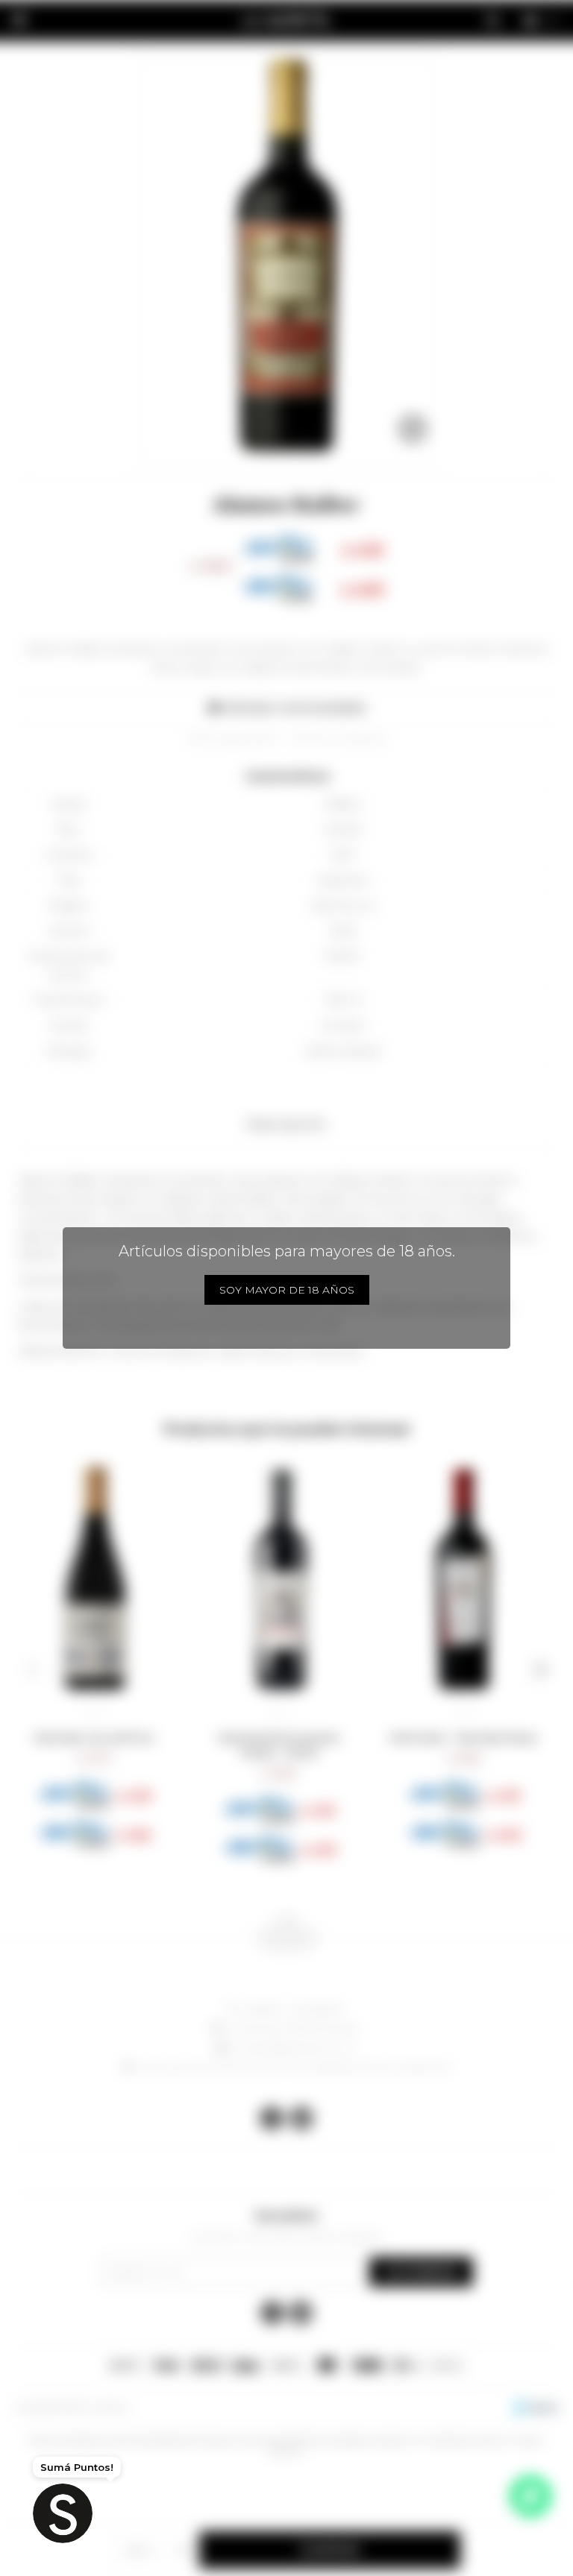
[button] (32, 1669)
